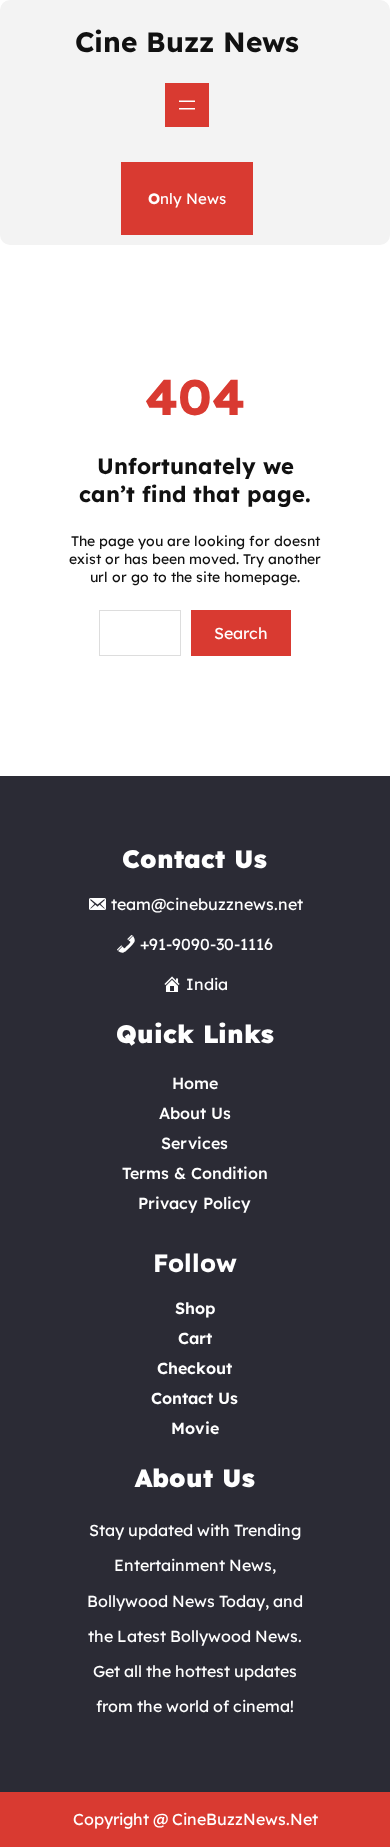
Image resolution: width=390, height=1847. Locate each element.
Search (241, 633)
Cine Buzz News (187, 41)
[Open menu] (187, 105)
